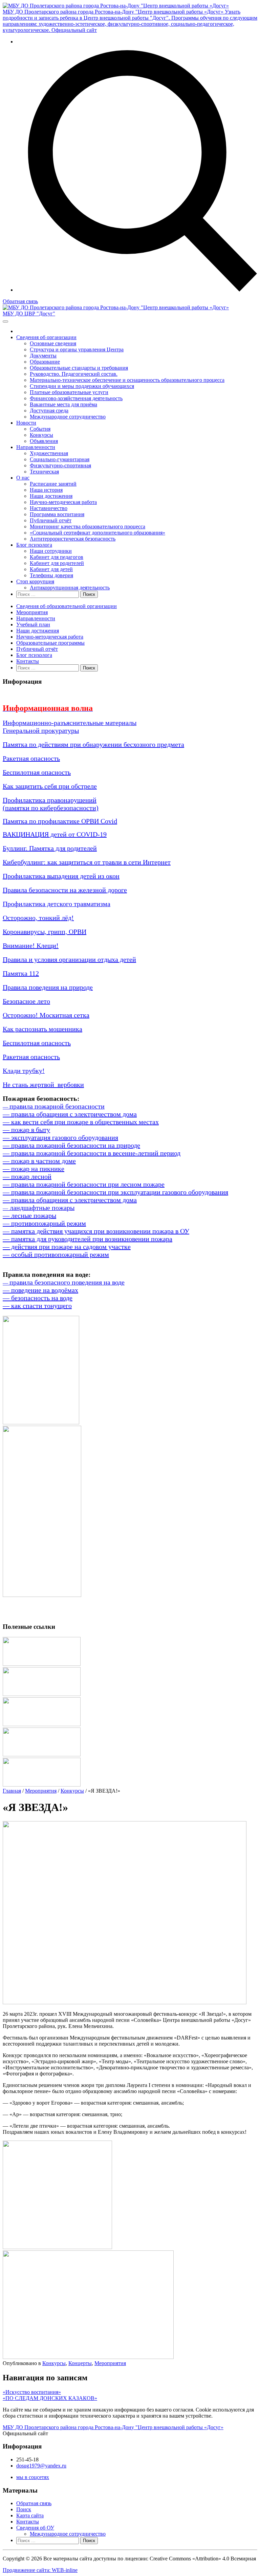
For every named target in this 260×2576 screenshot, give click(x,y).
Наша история (46, 490)
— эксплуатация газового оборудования (60, 1137)
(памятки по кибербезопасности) (51, 808)
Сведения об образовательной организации (67, 606)
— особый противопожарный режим (56, 1254)
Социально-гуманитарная (60, 459)
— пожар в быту (26, 1130)
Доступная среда (49, 411)
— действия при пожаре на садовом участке (67, 1247)
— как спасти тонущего (37, 1306)
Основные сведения (53, 343)
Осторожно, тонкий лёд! (38, 918)
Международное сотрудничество (68, 417)
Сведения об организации (46, 337)
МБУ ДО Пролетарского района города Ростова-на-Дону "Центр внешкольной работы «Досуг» (113, 2427)
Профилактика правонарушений (50, 800)
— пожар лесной (27, 1176)
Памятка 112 (21, 973)
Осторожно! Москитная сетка (46, 1015)
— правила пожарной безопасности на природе (71, 1145)
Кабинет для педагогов (57, 557)
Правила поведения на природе (48, 987)
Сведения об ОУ (35, 2528)
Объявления (44, 441)
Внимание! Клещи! (31, 945)
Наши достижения (51, 496)
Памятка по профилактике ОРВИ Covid (60, 821)
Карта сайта (30, 2515)
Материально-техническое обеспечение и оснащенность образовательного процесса (127, 380)
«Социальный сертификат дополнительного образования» (97, 533)
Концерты (80, 2363)
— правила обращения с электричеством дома (70, 1114)
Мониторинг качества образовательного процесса (88, 526)
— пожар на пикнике (34, 1169)
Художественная (49, 453)
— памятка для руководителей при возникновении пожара (88, 1239)
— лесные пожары (29, 1215)
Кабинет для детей (51, 569)
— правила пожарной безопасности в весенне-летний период (92, 1153)
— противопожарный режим (44, 1223)
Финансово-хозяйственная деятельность (76, 398)
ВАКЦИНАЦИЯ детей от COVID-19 (55, 834)
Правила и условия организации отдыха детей (69, 959)
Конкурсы (41, 435)
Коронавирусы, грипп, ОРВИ (45, 932)
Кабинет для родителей (57, 563)
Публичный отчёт (51, 520)
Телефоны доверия (51, 575)
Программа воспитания (57, 514)
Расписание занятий (53, 484)
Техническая (44, 472)
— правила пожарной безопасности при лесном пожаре (84, 1184)
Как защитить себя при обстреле (50, 786)
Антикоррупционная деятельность (70, 588)
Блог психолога (34, 545)
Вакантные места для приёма (63, 404)
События (40, 429)
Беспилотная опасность (37, 772)
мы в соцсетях (33, 2477)
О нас (23, 478)
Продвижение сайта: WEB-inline (40, 2570)
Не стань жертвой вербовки (43, 1085)
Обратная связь (20, 301)
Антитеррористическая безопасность (73, 539)
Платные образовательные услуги (69, 392)
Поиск (24, 2509)
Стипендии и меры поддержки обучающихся (82, 386)
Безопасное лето (26, 1001)
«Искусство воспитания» (32, 2392)
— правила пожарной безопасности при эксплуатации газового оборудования (115, 1192)
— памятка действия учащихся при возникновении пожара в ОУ (96, 1231)
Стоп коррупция (35, 581)
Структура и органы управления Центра (77, 349)
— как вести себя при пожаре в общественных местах (81, 1122)
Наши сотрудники (51, 551)
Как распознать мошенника (42, 1029)
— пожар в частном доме (39, 1161)
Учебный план (33, 625)
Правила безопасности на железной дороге (65, 890)
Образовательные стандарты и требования (79, 368)
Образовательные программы (50, 643)
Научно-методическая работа (63, 502)
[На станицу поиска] (137, 290)
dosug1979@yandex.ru (41, 2466)
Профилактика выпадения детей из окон (61, 876)
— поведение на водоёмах (40, 1290)
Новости (26, 423)
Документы (43, 356)
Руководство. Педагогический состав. (74, 374)
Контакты (28, 661)
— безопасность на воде (38, 1298)
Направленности (36, 447)
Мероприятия (32, 612)
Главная (12, 1791)
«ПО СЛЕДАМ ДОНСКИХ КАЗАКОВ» (50, 2398)
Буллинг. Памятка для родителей (50, 848)
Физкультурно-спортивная (60, 465)
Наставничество (49, 508)
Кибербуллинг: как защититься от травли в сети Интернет (87, 862)
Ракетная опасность (31, 758)
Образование (45, 362)
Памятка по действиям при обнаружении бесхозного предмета (93, 744)
